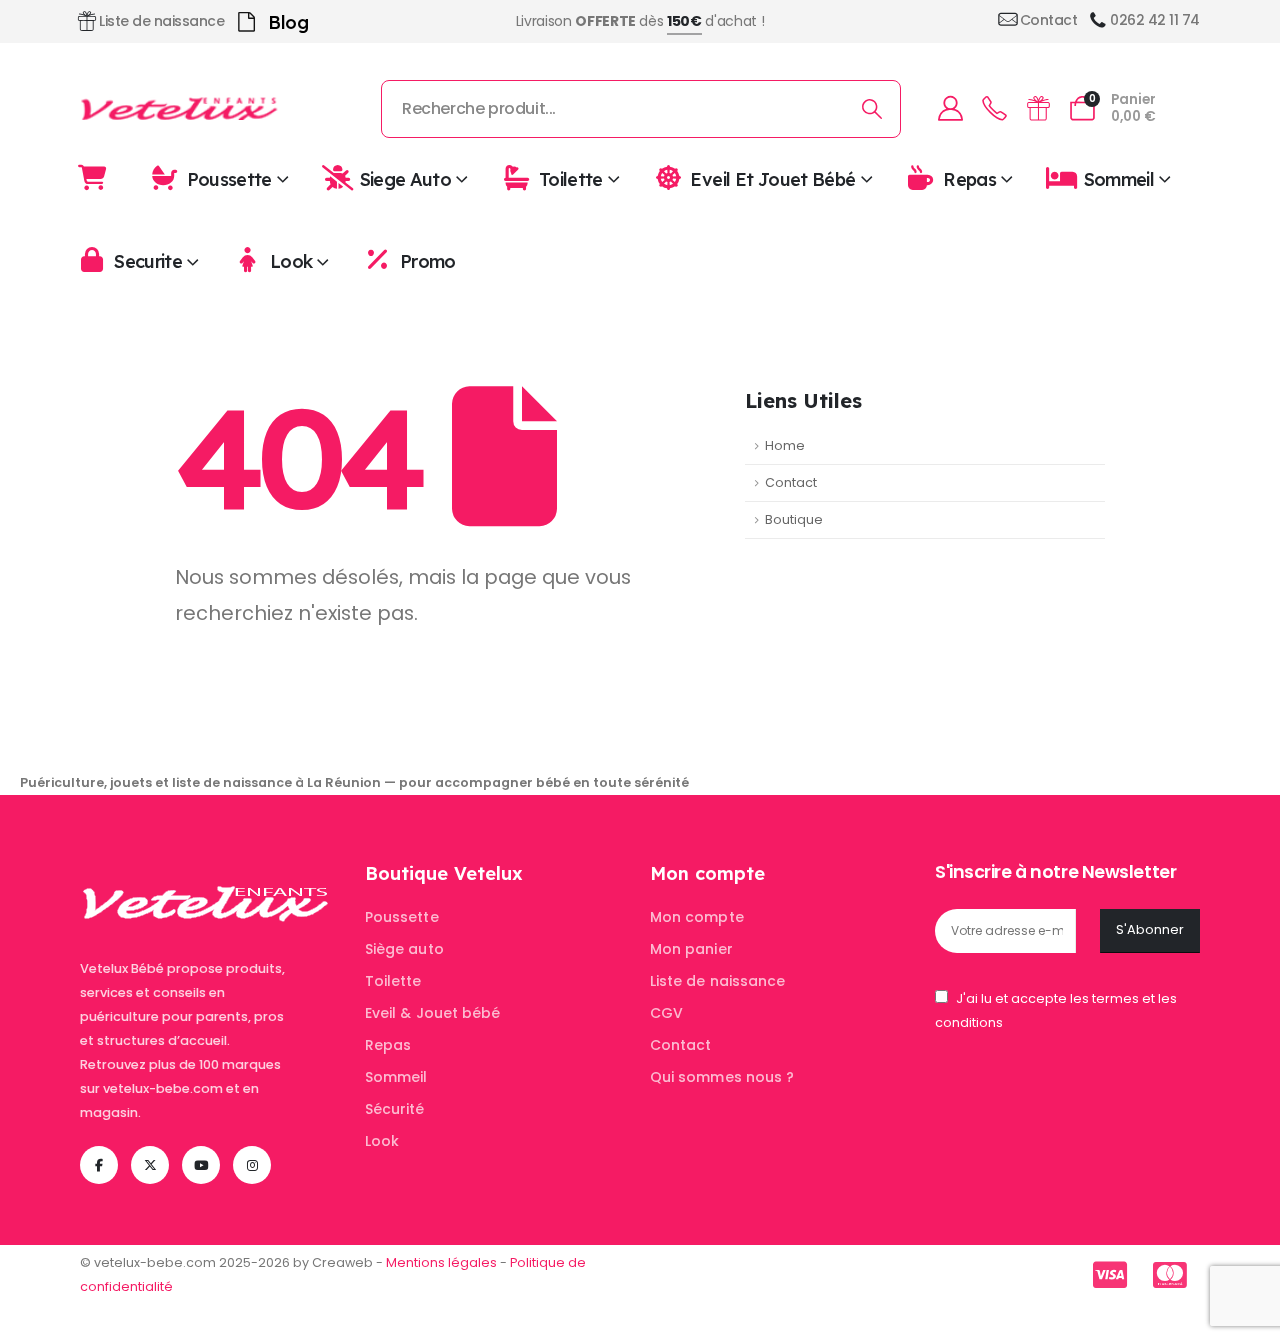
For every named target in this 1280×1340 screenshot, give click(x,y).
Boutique (794, 519)
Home (785, 445)
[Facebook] (99, 1165)
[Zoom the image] (205, 873)
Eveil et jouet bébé (772, 178)
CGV (666, 1013)
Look (291, 261)
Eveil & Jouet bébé (432, 1013)
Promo (428, 261)
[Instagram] (252, 1165)
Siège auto (404, 949)
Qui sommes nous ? (722, 1077)
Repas (969, 178)
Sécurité (395, 1109)
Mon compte (697, 917)
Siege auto (406, 178)
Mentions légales (441, 1262)
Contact (791, 482)
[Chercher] (872, 109)
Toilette (571, 178)
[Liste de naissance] (1038, 108)
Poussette (229, 178)
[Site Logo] (180, 109)
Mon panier (691, 949)
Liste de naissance (717, 981)
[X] (150, 1165)
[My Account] (950, 108)
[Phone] (994, 109)
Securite (148, 261)
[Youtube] (201, 1165)
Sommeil (1119, 178)
